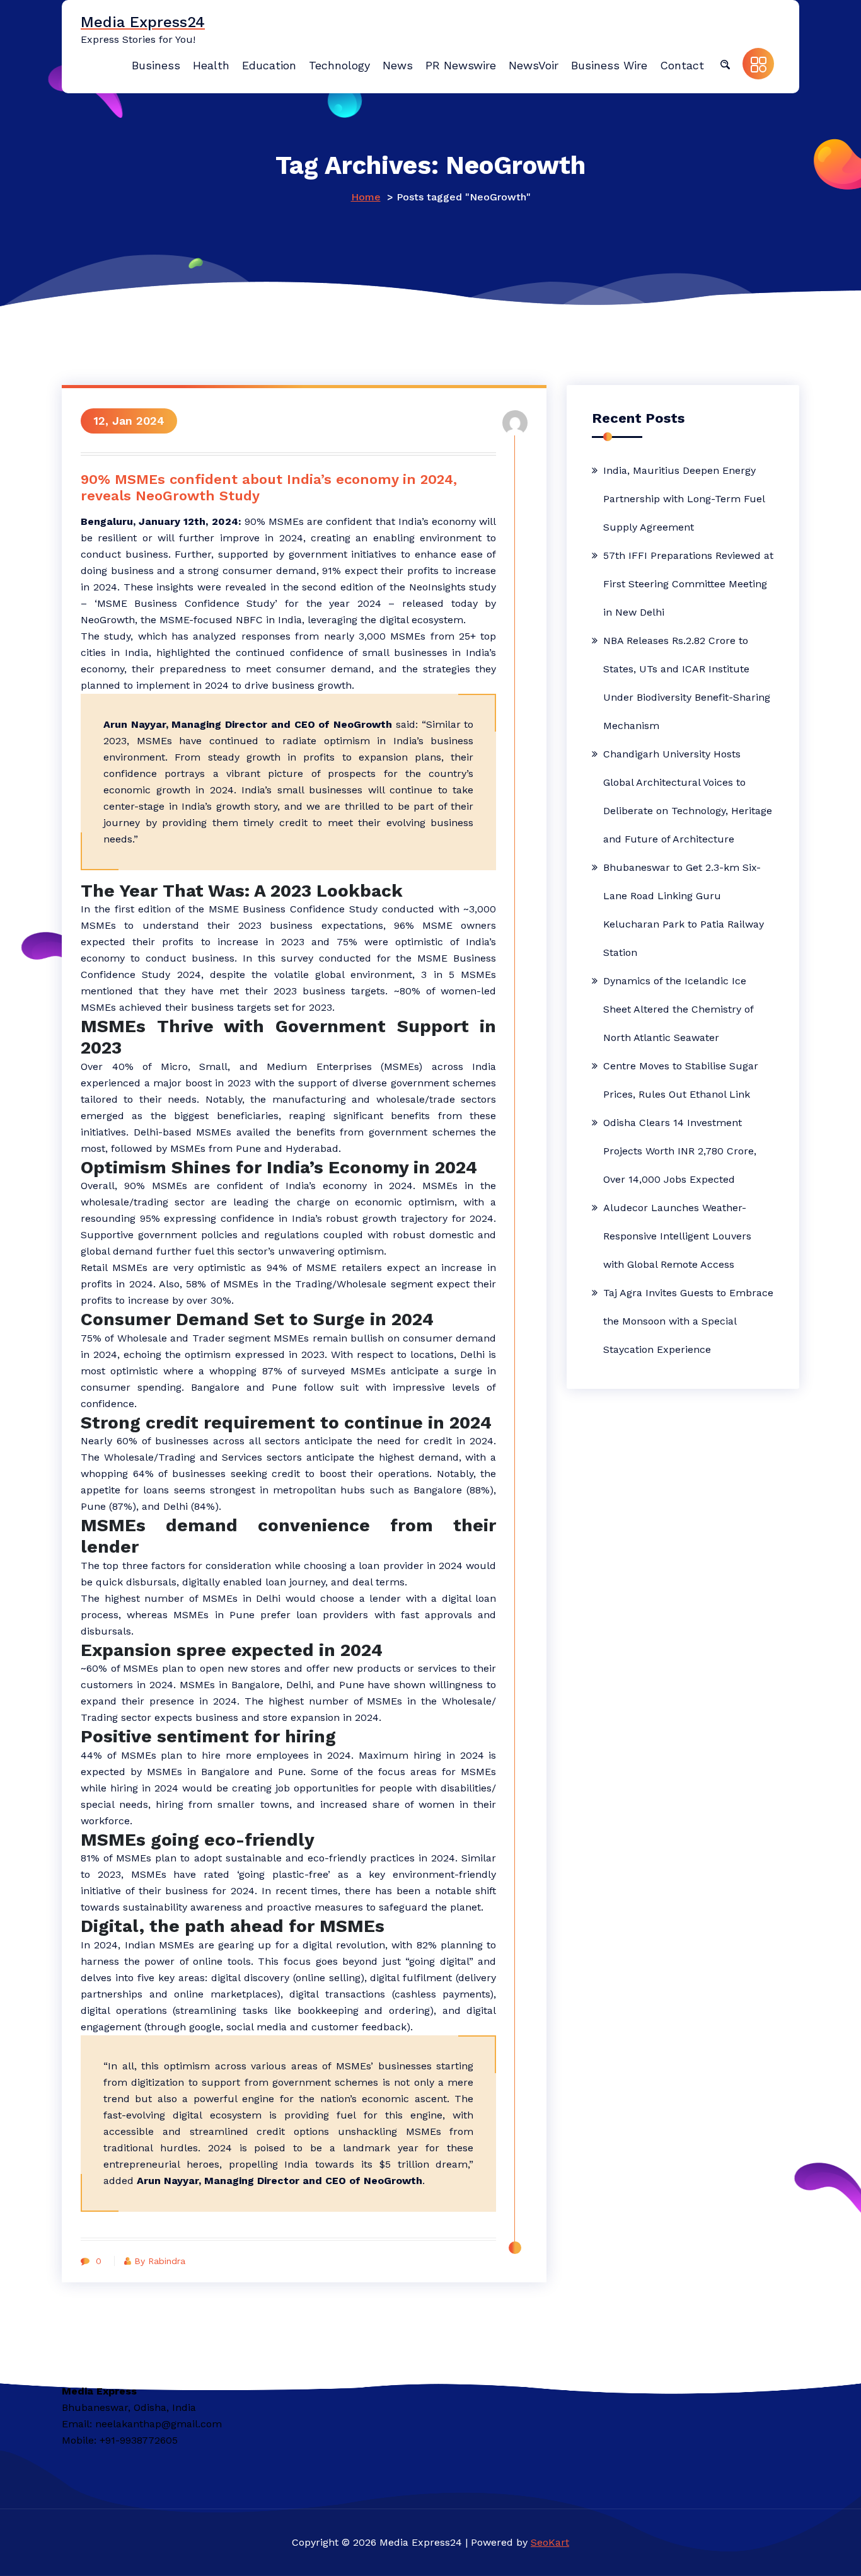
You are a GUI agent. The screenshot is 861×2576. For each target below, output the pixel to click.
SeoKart (550, 2542)
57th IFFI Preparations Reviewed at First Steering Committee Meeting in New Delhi (688, 584)
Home (366, 197)
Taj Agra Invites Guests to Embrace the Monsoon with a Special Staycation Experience (688, 1321)
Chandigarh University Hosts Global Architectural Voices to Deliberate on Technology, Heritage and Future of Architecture (688, 796)
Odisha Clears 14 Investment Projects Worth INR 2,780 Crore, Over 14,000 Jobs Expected (680, 1151)
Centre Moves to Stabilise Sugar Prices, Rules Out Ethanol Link (681, 1080)
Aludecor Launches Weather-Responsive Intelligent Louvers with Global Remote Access (677, 1236)
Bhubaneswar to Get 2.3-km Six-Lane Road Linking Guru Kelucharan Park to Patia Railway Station (684, 910)
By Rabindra (160, 2261)
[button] (725, 64)
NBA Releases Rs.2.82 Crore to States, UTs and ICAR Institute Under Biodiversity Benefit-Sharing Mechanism (687, 683)
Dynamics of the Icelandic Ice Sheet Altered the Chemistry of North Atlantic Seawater (678, 1009)
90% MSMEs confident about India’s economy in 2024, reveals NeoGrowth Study (269, 487)
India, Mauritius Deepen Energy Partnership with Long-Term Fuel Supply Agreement (684, 499)
